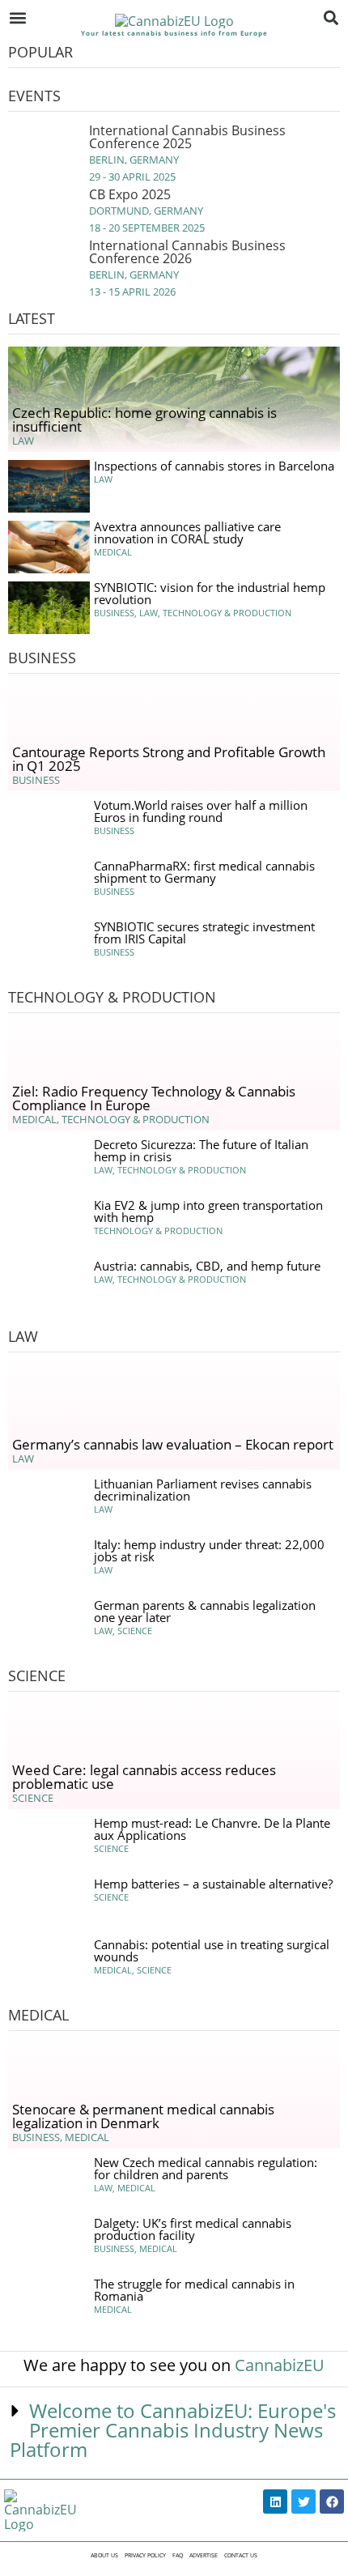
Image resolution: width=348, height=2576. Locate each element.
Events (34, 96)
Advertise (204, 2555)
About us (104, 2555)
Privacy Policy (145, 2555)
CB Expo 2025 (130, 194)
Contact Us (241, 2555)
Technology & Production (112, 997)
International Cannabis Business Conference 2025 (187, 137)
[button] (17, 17)
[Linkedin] (275, 2501)
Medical (38, 2015)
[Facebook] (332, 2501)
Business (42, 658)
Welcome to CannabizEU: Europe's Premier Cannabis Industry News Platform (173, 2430)
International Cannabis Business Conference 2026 (187, 252)
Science (37, 1675)
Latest (32, 318)
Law (23, 1336)
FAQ (178, 2555)
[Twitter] (303, 2501)
